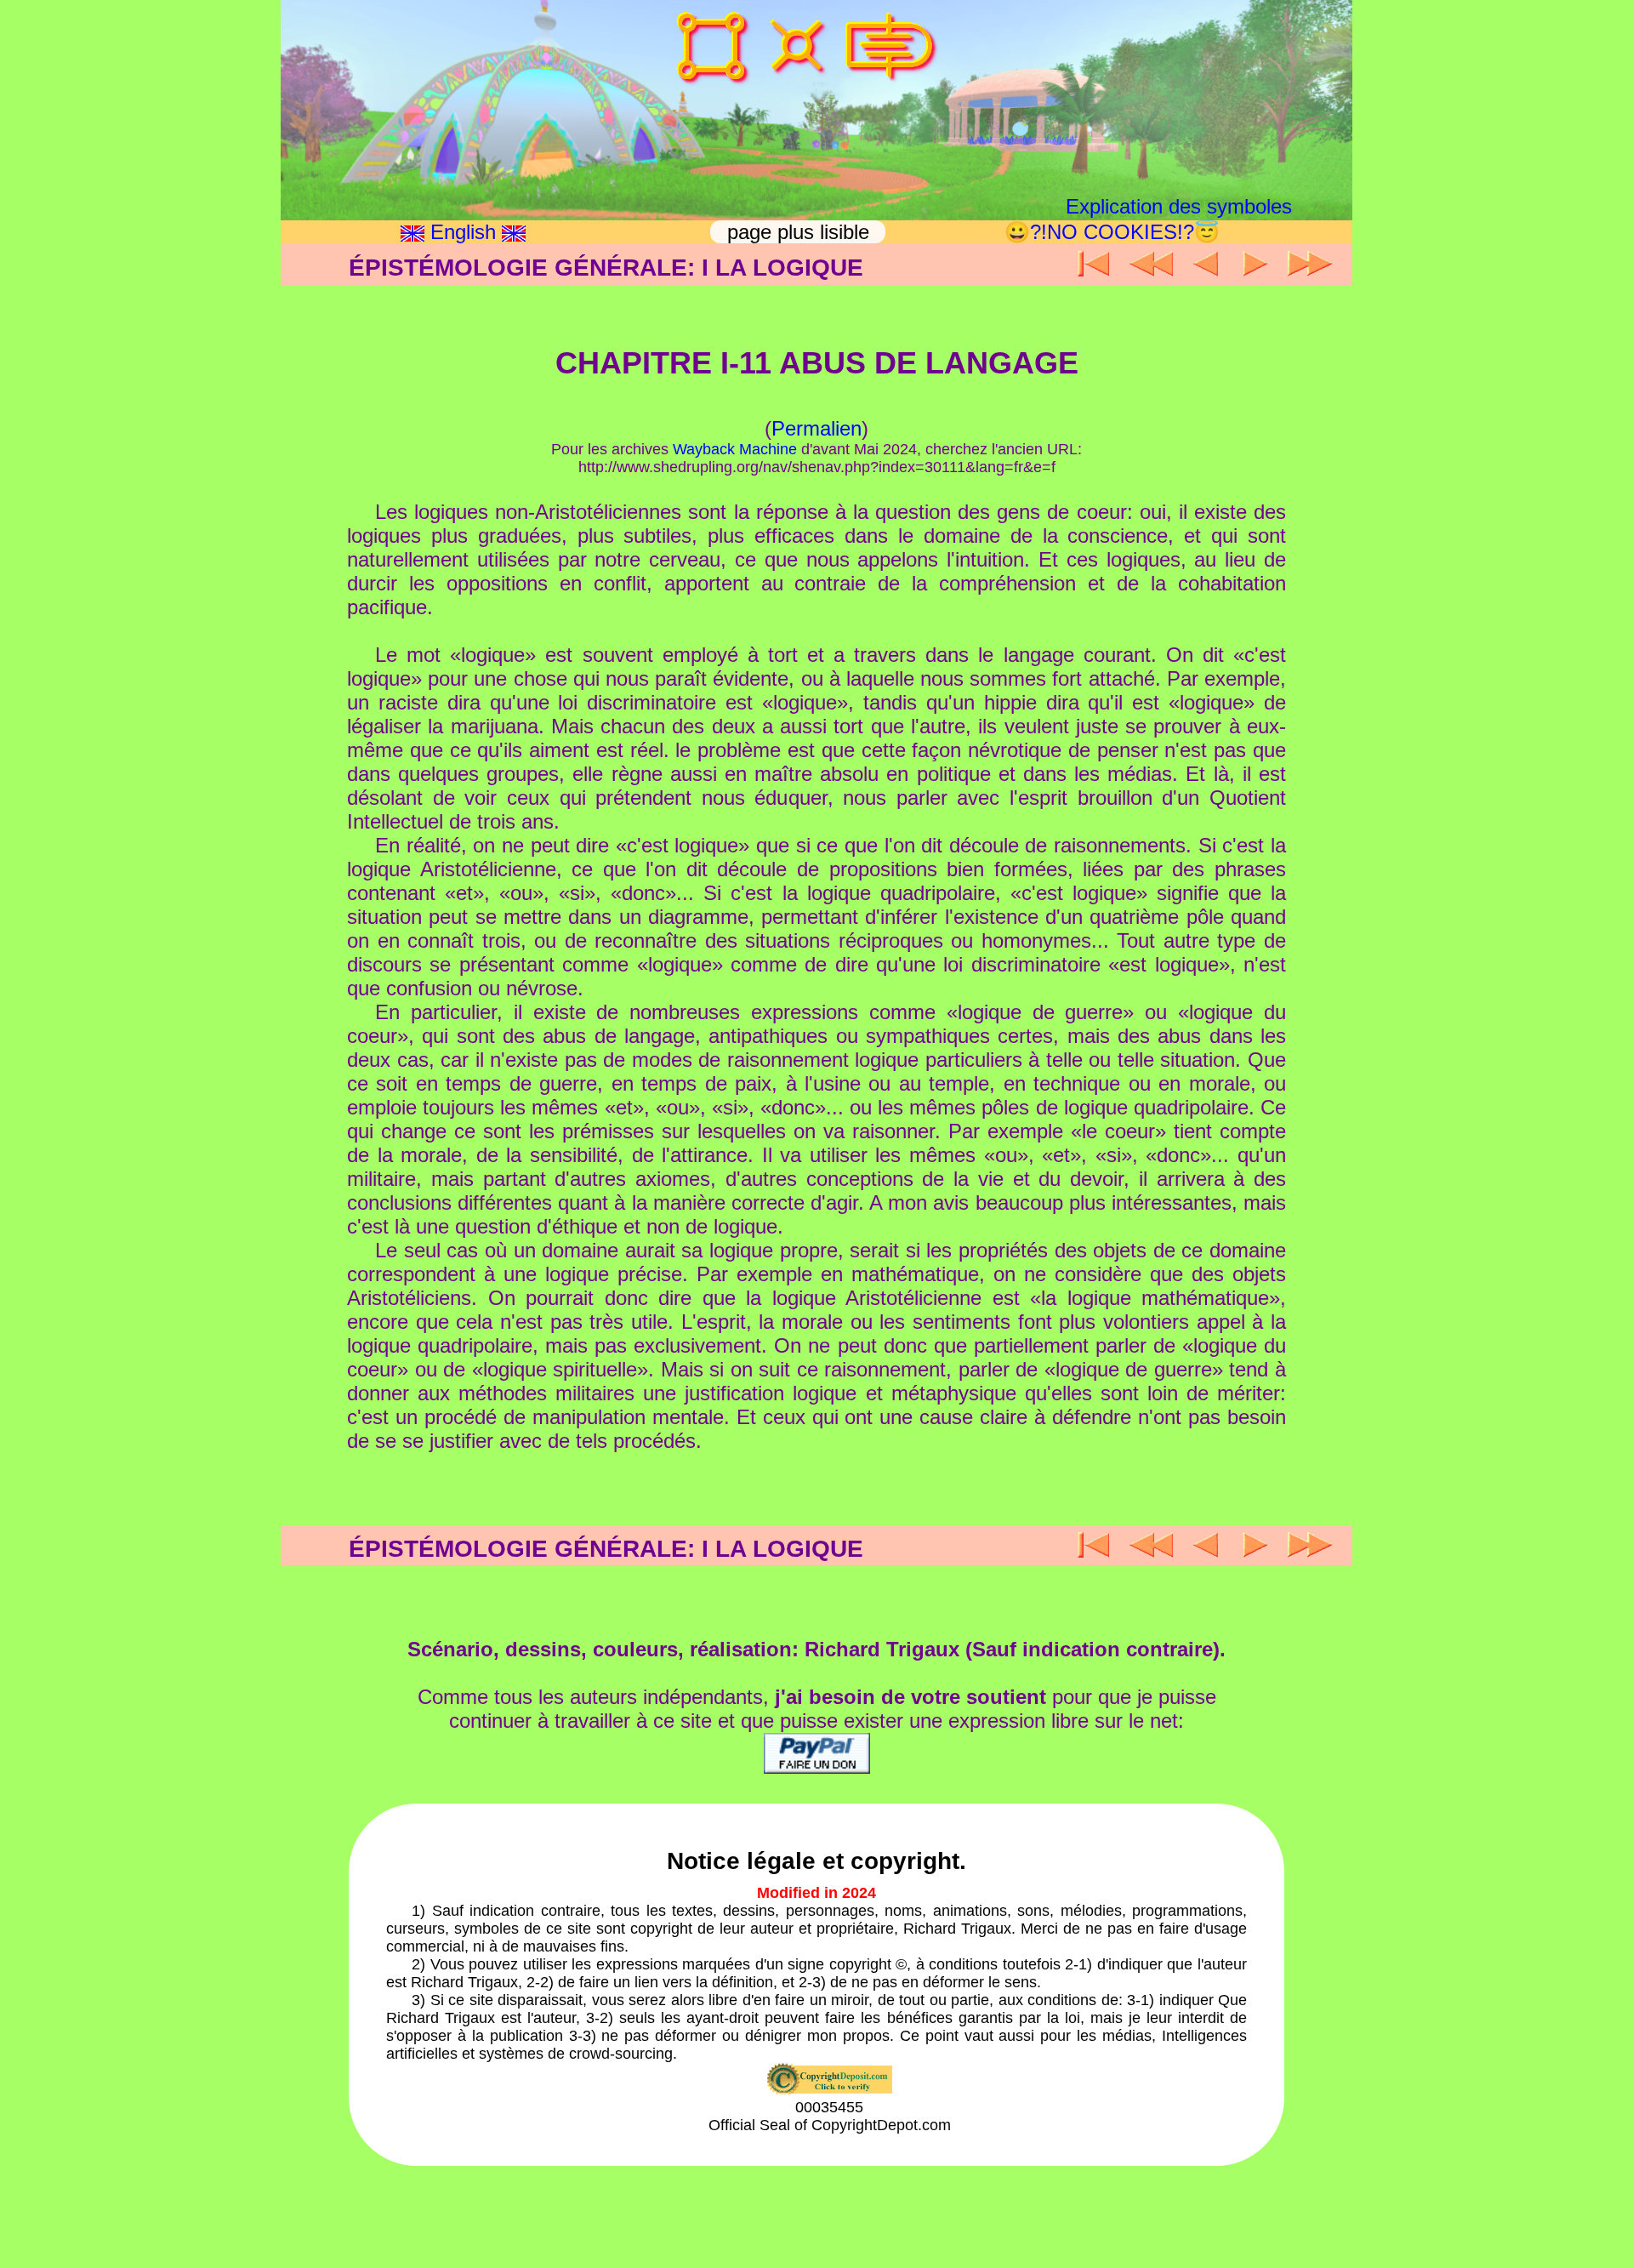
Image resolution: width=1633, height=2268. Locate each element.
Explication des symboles (1179, 206)
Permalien (816, 428)
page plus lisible (801, 232)
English (463, 232)
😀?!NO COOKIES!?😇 (1112, 232)
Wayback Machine (735, 449)
